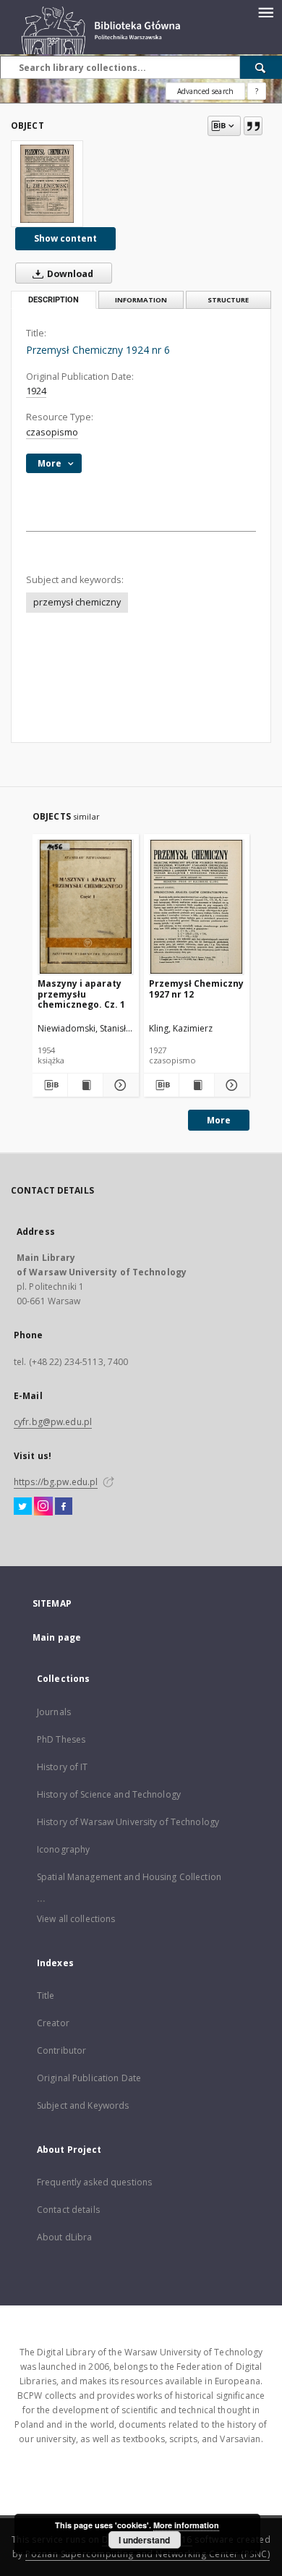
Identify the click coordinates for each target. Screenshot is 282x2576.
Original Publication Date (89, 2078)
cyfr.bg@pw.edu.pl (53, 1422)
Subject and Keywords (83, 2105)
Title (46, 1995)
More (219, 1120)
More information (186, 2525)
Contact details (68, 2210)
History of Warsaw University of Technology (128, 1822)
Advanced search (205, 91)
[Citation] (253, 126)
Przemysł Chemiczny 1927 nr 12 (196, 989)
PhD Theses (61, 1739)
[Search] (261, 67)
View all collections (76, 1919)
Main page (57, 1637)
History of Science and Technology (109, 1794)
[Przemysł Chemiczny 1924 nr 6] (47, 184)
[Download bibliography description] (50, 1085)
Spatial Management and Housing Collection (129, 1877)
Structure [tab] (228, 300)
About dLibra (64, 2237)
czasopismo (52, 432)
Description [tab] (54, 300)
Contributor (61, 2050)
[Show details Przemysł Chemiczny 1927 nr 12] (230, 1085)
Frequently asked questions (94, 2182)
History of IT (63, 1767)
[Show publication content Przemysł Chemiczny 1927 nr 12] (197, 1085)
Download (69, 274)
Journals (54, 1712)
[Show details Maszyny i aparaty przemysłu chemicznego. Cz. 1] (119, 1085)
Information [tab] (141, 300)
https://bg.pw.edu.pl (56, 1482)
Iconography (63, 1849)
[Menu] (265, 12)
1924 (36, 391)
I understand (144, 2540)
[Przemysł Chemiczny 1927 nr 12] (197, 907)
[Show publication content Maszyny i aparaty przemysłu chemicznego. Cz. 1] (85, 1085)
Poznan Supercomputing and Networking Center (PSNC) (148, 2554)
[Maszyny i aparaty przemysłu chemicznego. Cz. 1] (86, 907)
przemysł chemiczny (77, 602)
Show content (65, 238)
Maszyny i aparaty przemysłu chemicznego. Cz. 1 (81, 994)
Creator (53, 2023)
